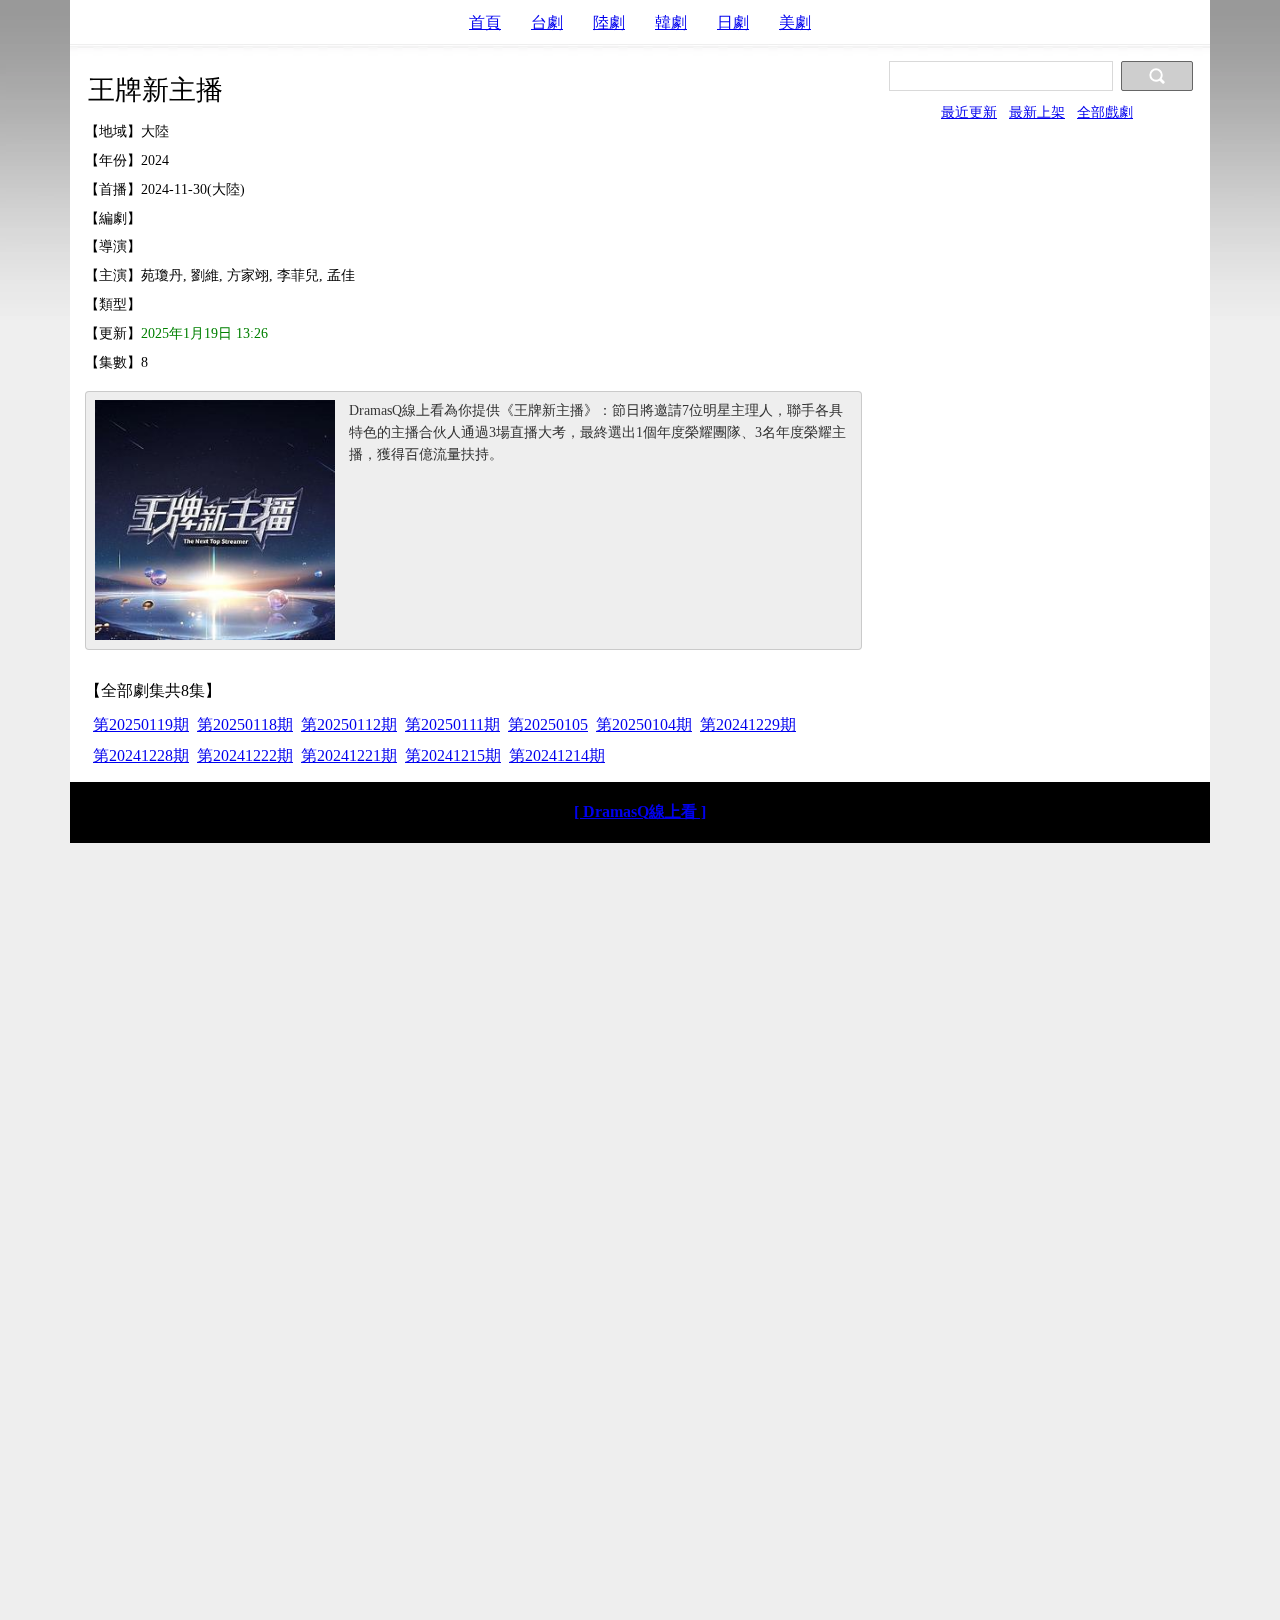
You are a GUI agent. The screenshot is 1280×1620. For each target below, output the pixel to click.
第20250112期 (349, 724)
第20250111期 (452, 724)
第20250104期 (644, 724)
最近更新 (969, 112)
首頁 (485, 22)
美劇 (795, 22)
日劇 (733, 22)
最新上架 (1037, 112)
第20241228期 (141, 755)
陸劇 (609, 22)
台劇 (547, 22)
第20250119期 (141, 724)
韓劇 (671, 22)
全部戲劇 (1105, 112)
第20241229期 (748, 724)
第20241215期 (453, 755)
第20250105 (548, 724)
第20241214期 (557, 755)
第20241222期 (245, 755)
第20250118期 (245, 724)
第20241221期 (349, 755)
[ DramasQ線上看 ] (640, 811)
